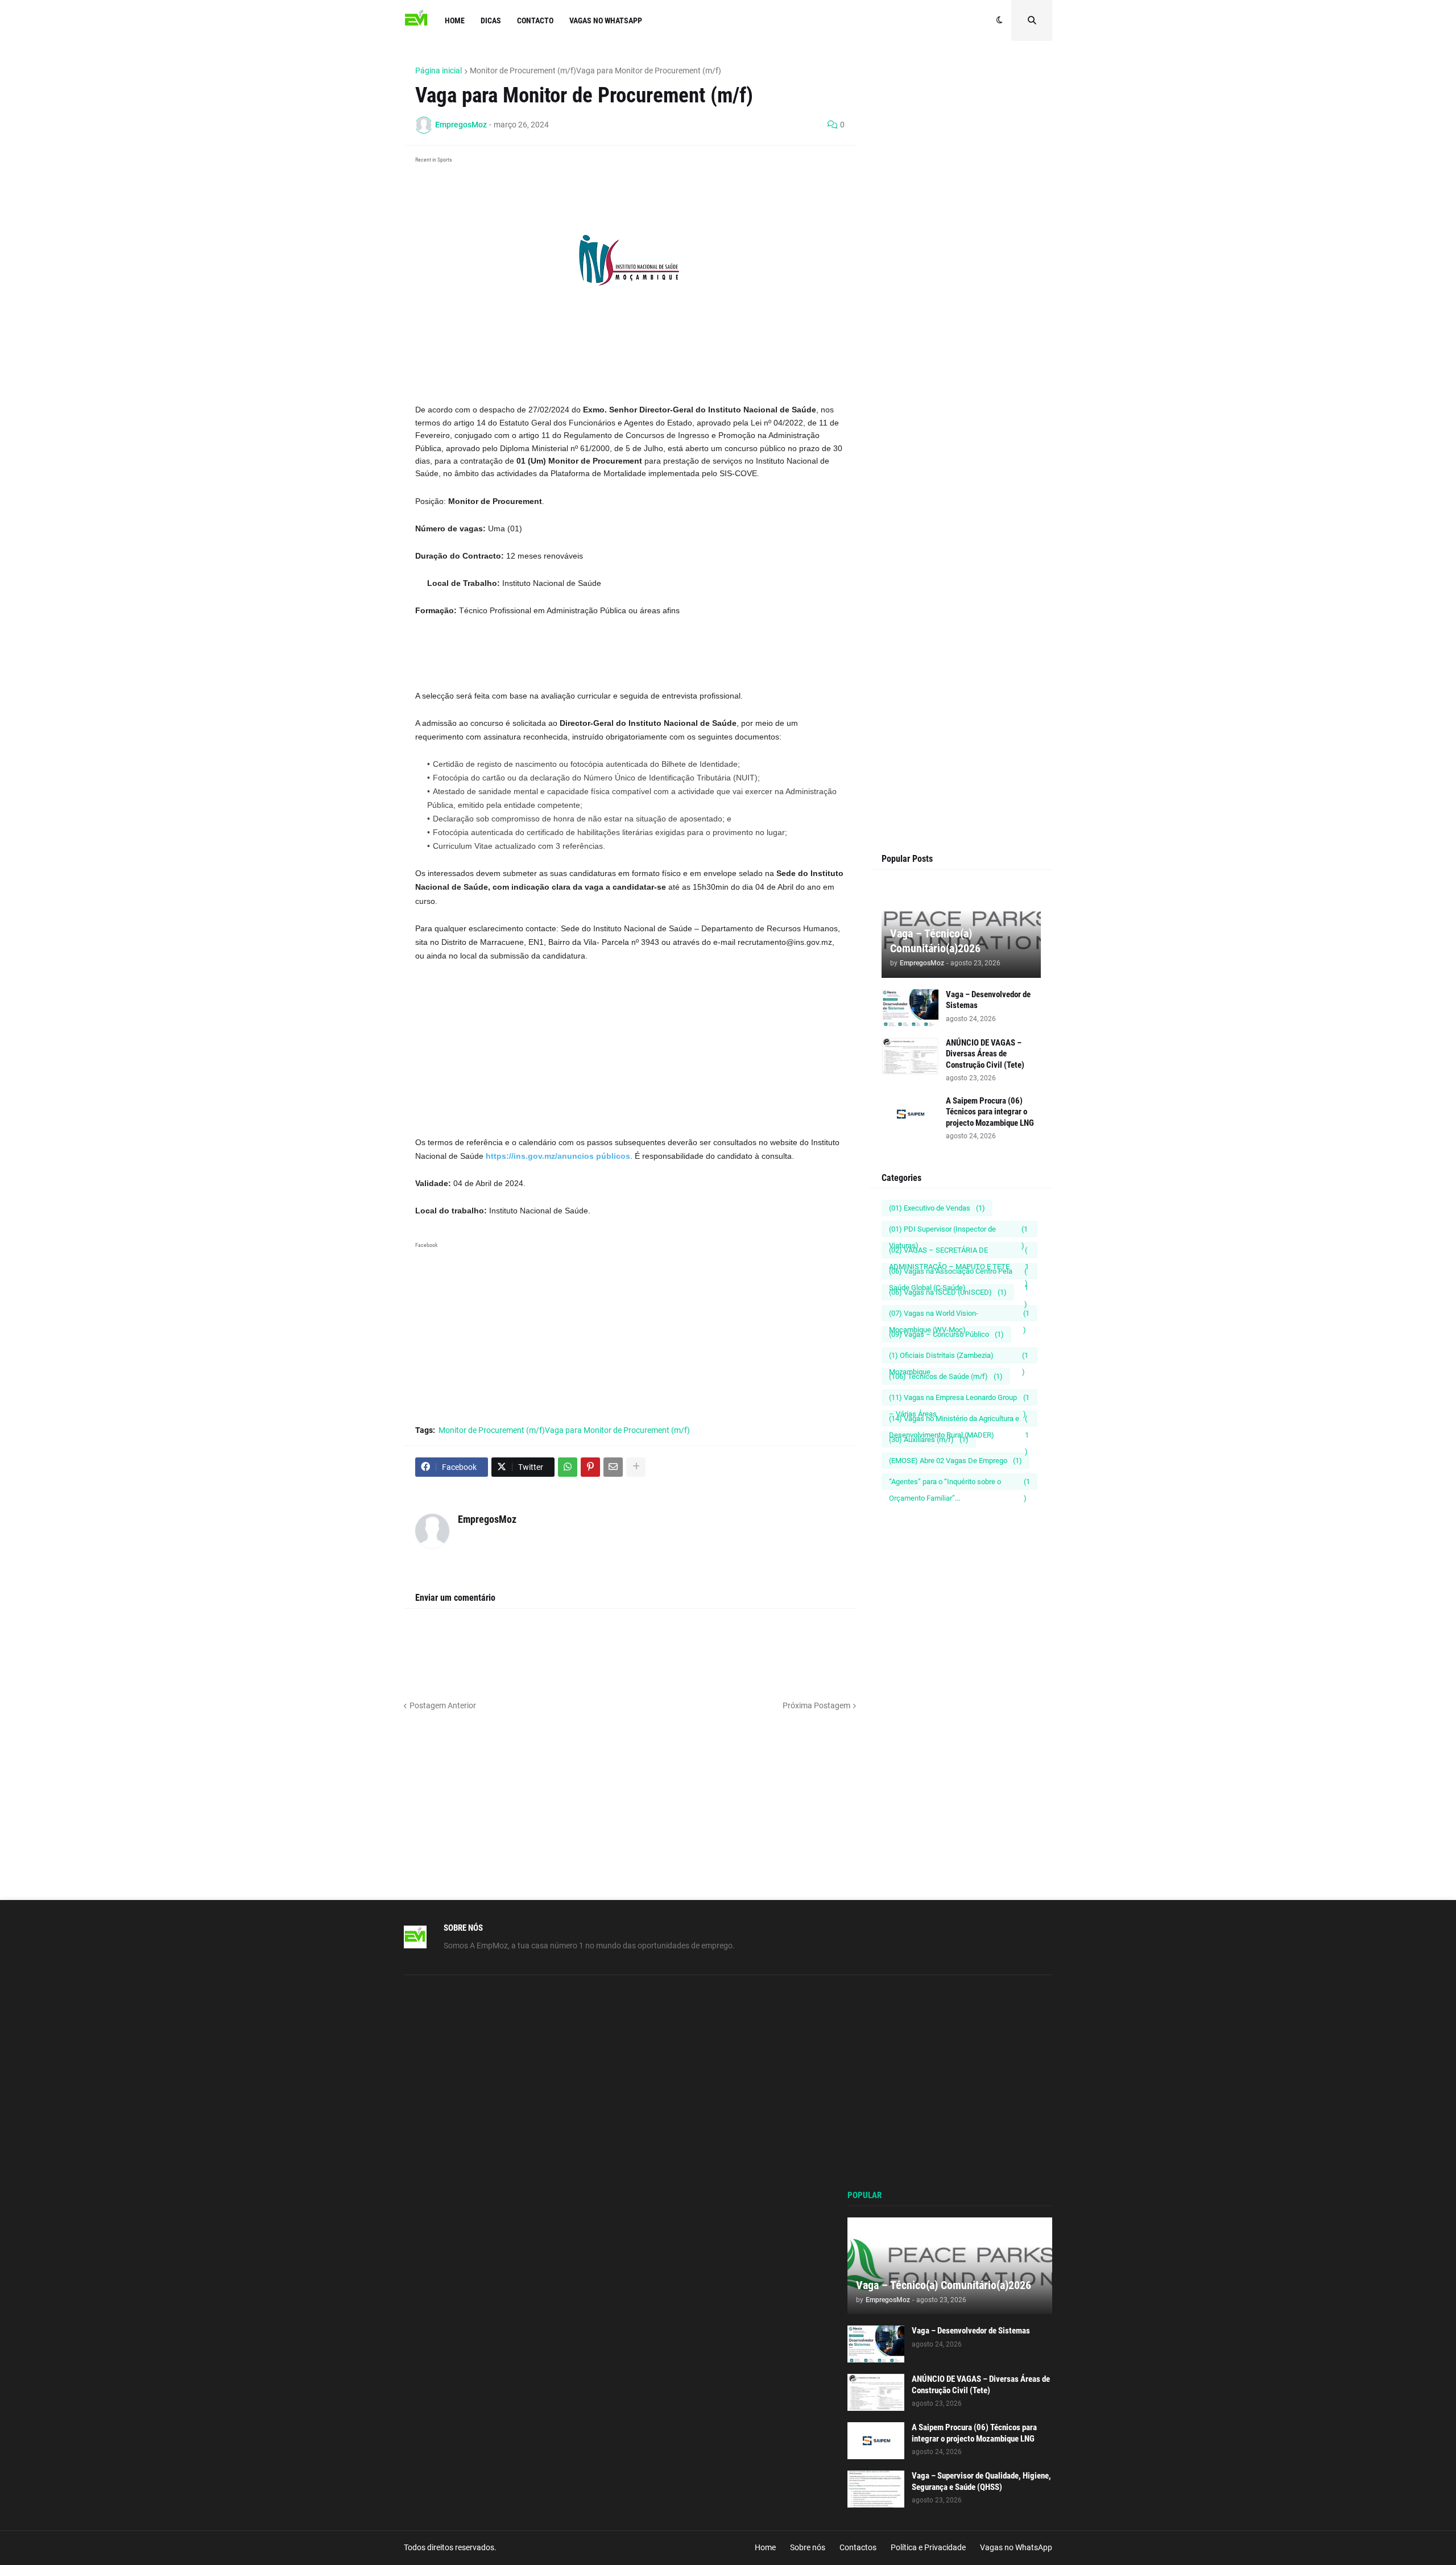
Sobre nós (808, 2547)
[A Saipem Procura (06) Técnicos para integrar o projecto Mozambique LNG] (910, 1114)
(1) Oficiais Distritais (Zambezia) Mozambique (959, 1357)
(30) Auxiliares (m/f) (929, 1440)
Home (765, 2547)
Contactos (858, 2547)
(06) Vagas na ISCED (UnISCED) (948, 1292)
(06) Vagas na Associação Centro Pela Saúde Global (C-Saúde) (959, 1273)
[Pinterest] (590, 1467)
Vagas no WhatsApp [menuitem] (606, 20)
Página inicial (439, 71)
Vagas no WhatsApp (1016, 2547)
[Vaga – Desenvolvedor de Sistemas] (910, 1008)
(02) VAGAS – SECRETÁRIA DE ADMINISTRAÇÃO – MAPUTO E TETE (959, 1252)
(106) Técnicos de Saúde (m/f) (946, 1376)
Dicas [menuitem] (491, 20)
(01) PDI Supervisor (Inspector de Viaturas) (958, 1231)
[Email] (613, 1467)
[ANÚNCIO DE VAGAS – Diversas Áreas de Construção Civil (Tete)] (910, 1056)
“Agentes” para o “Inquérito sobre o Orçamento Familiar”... (959, 1484)
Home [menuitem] (455, 20)
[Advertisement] (630, 374)
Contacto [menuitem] (535, 20)
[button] (1000, 20)
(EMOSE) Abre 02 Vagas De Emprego (955, 1461)
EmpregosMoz (487, 1519)
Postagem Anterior (443, 1705)
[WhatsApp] (568, 1467)
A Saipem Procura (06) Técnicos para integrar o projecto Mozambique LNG (990, 1112)
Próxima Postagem (816, 1705)
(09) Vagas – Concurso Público (946, 1334)
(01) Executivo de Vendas (937, 1208)
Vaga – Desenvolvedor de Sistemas (988, 1000)
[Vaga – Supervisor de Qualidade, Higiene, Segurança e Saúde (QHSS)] (876, 2489)
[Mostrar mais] (636, 1467)
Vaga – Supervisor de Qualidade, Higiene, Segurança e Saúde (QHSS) (981, 2481)
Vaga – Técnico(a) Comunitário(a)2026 (935, 941)
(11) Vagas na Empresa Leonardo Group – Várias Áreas (959, 1399)
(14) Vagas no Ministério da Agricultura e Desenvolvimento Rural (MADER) (959, 1420)
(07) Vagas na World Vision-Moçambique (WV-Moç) (959, 1315)
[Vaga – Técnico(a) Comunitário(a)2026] (950, 2266)
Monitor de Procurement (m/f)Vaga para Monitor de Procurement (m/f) (595, 71)
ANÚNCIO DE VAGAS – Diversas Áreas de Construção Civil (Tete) (985, 1054)
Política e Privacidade (928, 2547)
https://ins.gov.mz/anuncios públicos (558, 1156)
